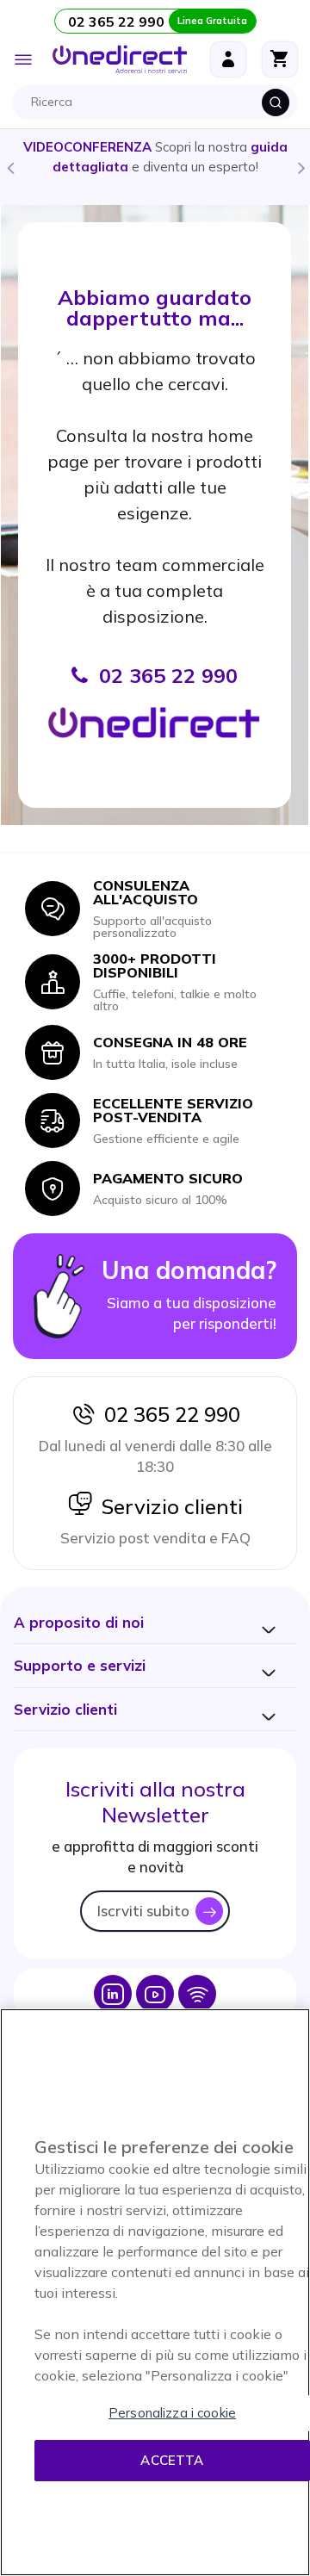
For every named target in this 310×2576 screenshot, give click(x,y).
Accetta (172, 2460)
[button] (79, 1622)
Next (301, 167)
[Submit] (276, 102)
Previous (9, 167)
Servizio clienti (168, 1506)
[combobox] (159, 102)
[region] (155, 2292)
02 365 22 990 (168, 1414)
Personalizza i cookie (172, 2413)
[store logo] (120, 59)
